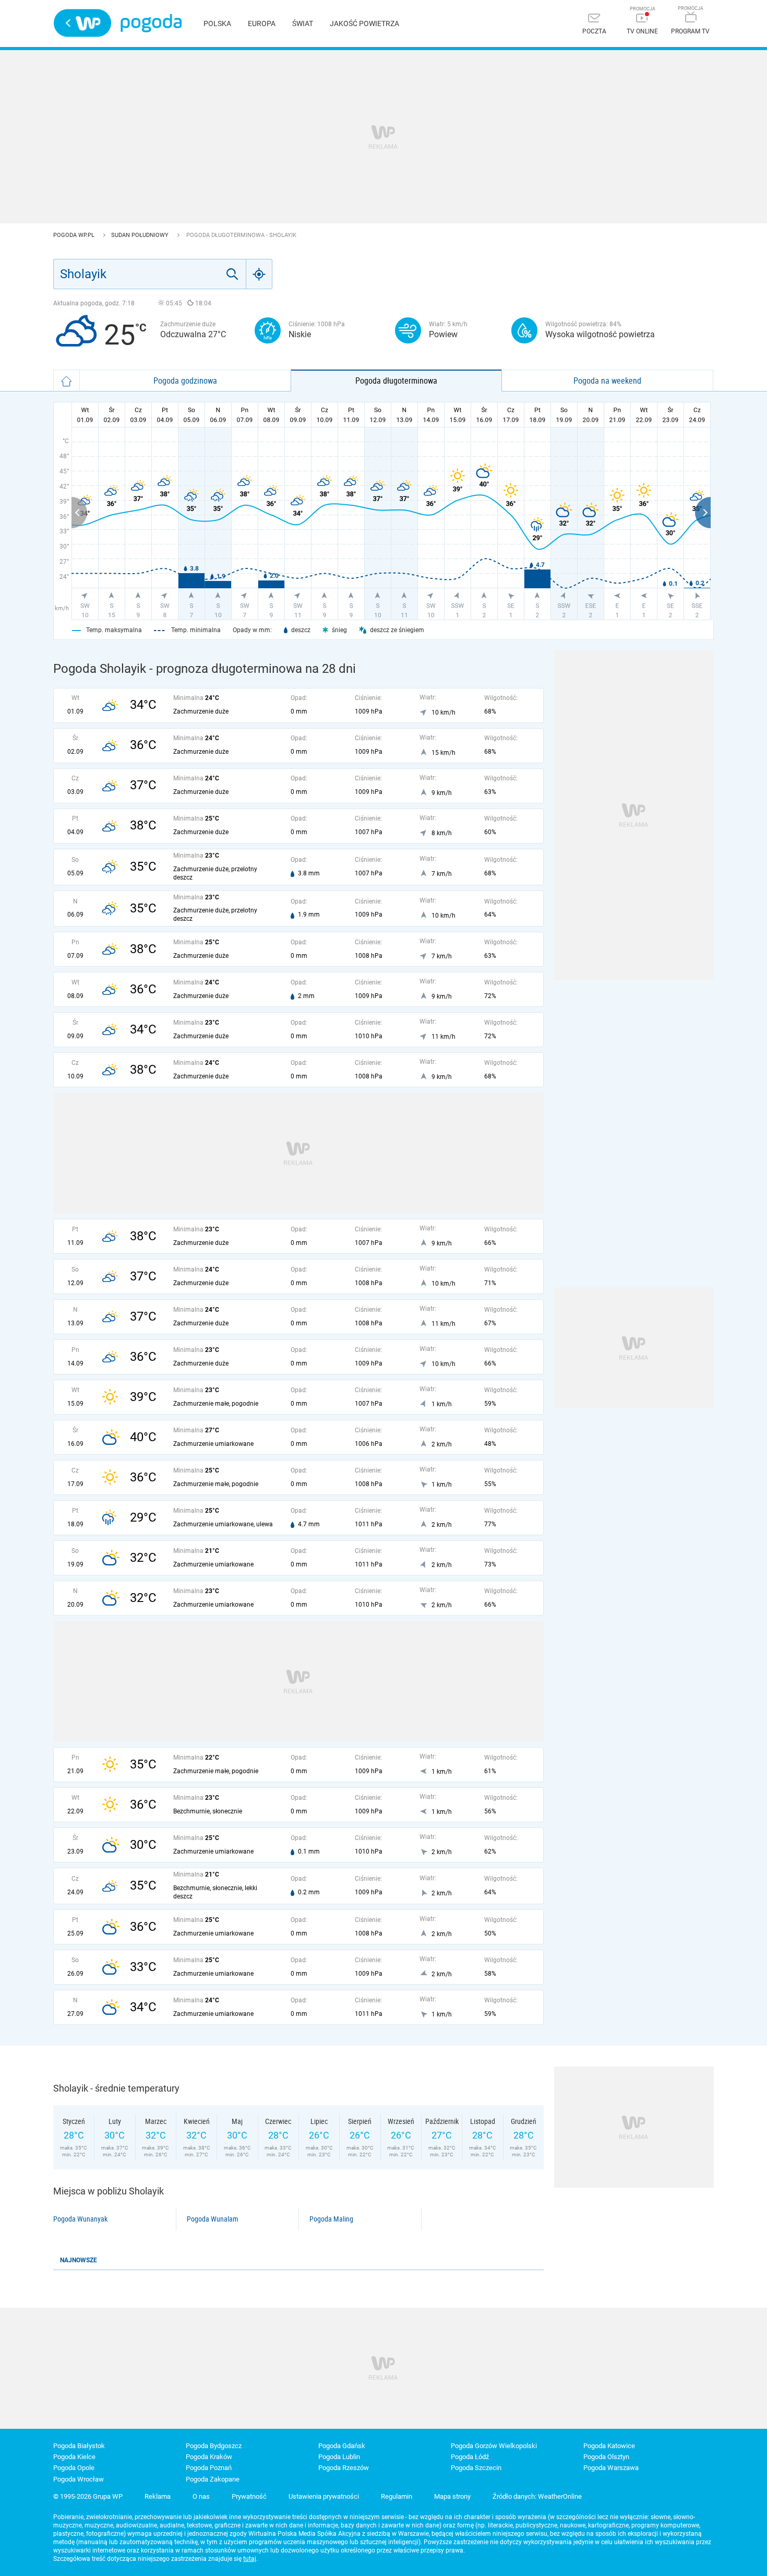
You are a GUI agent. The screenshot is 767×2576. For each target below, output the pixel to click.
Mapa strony (452, 2496)
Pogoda (151, 23)
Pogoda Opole (74, 2468)
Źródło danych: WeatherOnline (537, 2496)
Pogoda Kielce (74, 2457)
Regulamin (397, 2496)
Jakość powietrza (364, 23)
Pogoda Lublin (339, 2457)
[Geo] (259, 274)
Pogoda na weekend (607, 381)
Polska (217, 23)
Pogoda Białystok (79, 2446)
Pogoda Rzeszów (344, 2468)
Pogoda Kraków (209, 2457)
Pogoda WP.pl (75, 235)
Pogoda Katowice (609, 2446)
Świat (303, 23)
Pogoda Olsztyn (606, 2457)
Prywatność (249, 2496)
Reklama (158, 2496)
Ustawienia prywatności (324, 2496)
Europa (262, 23)
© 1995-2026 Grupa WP (88, 2496)
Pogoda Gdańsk (342, 2446)
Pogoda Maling (331, 2219)
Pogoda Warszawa (611, 2468)
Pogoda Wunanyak (80, 2219)
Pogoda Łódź (470, 2457)
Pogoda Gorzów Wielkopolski (494, 2446)
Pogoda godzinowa (185, 381)
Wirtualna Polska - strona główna (82, 23)
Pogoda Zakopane (213, 2479)
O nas (201, 2496)
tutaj (250, 2559)
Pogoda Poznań (209, 2468)
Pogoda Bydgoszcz (214, 2446)
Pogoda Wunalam (213, 2219)
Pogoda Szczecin (476, 2468)
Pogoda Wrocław (79, 2479)
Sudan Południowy (141, 235)
